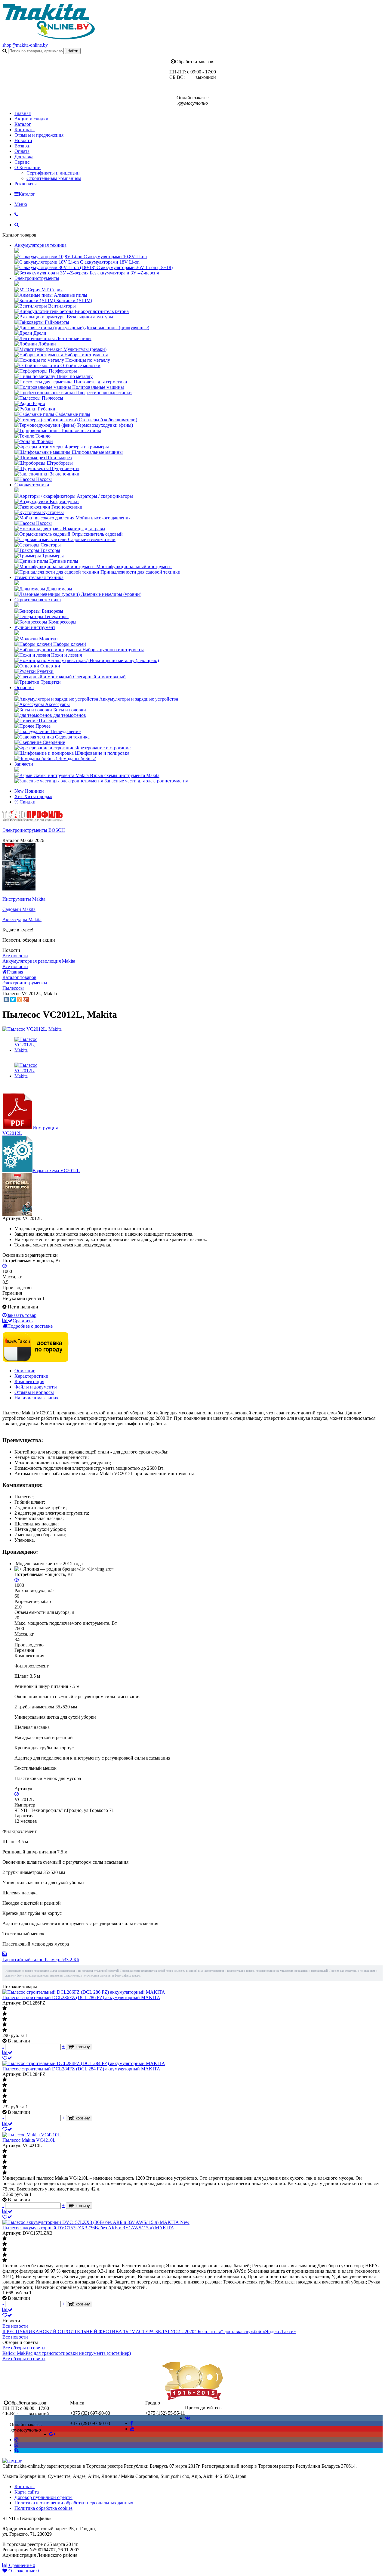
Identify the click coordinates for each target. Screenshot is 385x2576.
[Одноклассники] (20, 999)
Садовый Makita (19, 909)
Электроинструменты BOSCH (34, 830)
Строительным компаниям (54, 178)
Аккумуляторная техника (40, 245)
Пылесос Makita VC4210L (29, 2140)
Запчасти (24, 764)
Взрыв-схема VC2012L (56, 1170)
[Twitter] (13, 999)
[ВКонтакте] (6, 999)
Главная (23, 113)
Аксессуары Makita (22, 920)
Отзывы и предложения (39, 135)
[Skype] (17, 2450)
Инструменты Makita (24, 899)
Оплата (22, 151)
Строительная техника (38, 600)
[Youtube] (132, 2429)
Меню (21, 204)
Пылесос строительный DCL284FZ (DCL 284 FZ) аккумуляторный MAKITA (81, 2069)
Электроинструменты (37, 278)
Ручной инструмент (35, 627)
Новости (23, 140)
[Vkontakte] (188, 2418)
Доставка (24, 157)
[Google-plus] (52, 2434)
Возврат (23, 146)
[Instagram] (17, 2440)
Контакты (25, 130)
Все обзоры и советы (24, 2348)
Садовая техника (32, 485)
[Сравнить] (8, 2053)
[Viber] (17, 2445)
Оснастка (24, 687)
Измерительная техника (39, 577)
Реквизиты (26, 184)
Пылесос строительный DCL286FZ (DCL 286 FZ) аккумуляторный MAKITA (81, 1997)
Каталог (23, 124)
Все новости (15, 956)
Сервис (22, 162)
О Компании (28, 167)
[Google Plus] (26, 999)
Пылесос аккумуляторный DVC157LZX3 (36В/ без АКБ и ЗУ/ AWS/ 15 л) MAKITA (88, 2228)
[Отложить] (7, 2058)
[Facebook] (132, 2423)
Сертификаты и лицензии (53, 173)
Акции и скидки (31, 119)
